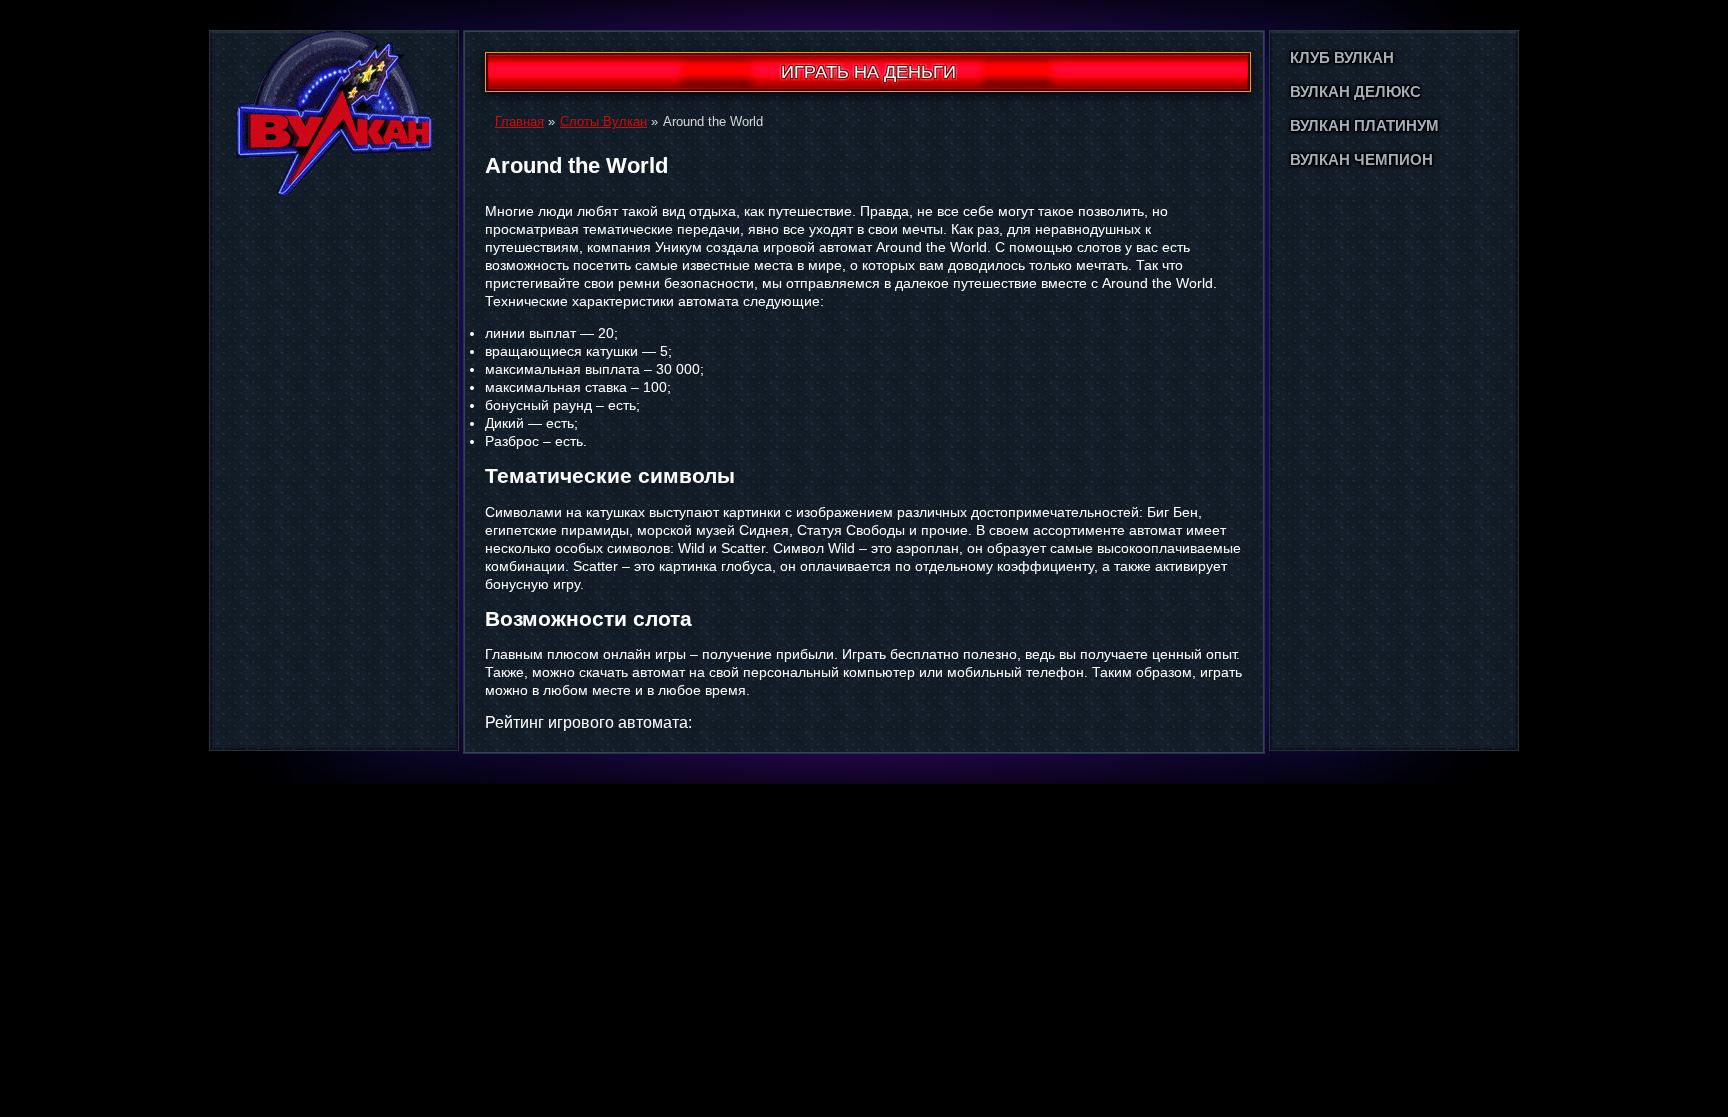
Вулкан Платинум (1364, 125)
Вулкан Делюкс (1355, 91)
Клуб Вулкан (1342, 57)
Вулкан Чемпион (1361, 159)
